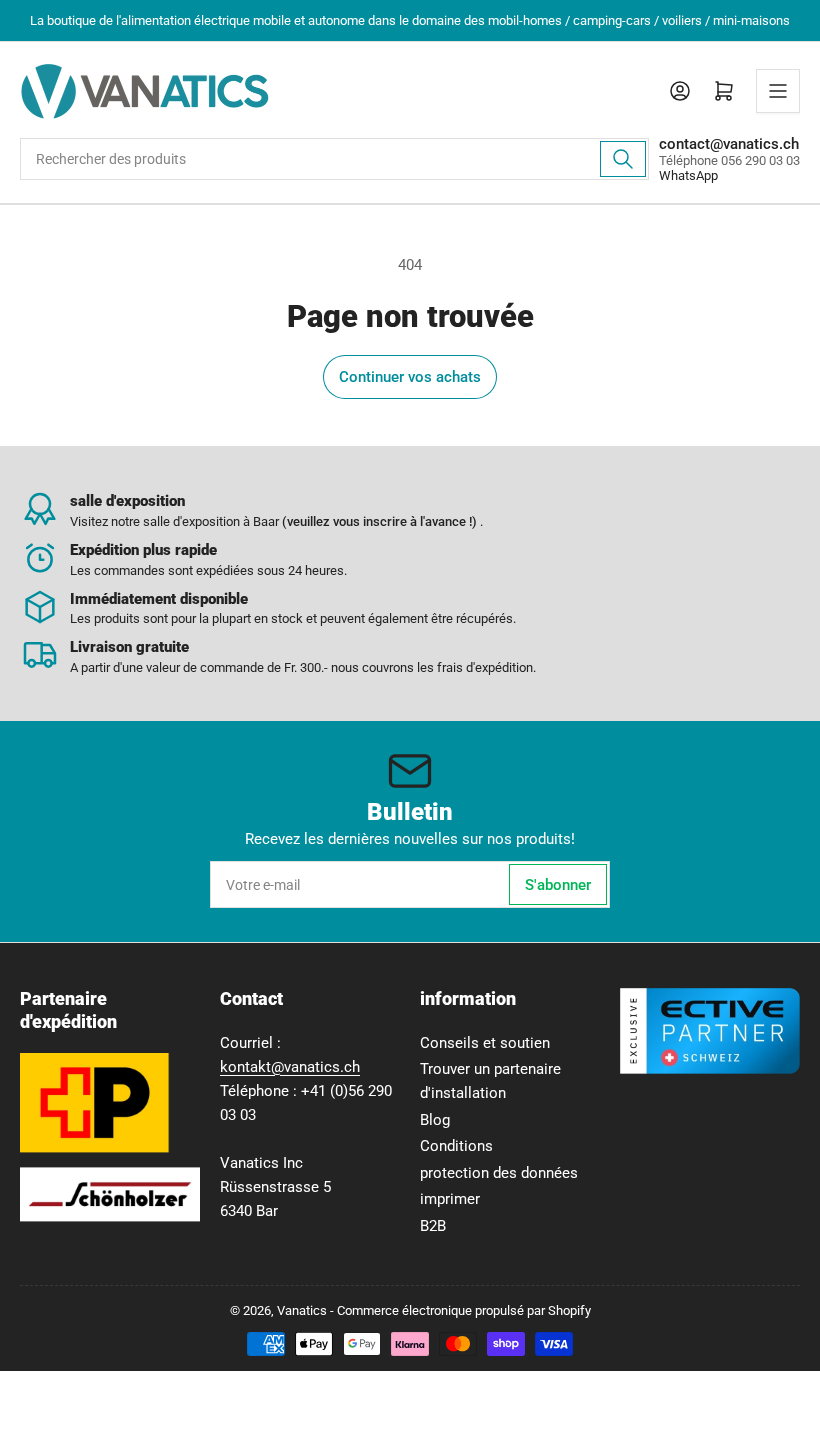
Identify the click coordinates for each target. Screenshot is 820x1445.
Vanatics (302, 1310)
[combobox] (334, 159)
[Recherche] (623, 159)
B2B (433, 1226)
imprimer (450, 1199)
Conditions (456, 1146)
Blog (435, 1120)
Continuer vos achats (410, 377)
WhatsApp (688, 175)
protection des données (499, 1173)
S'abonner (558, 885)
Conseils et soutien (485, 1043)
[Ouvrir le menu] (778, 91)
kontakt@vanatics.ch (290, 1067)
